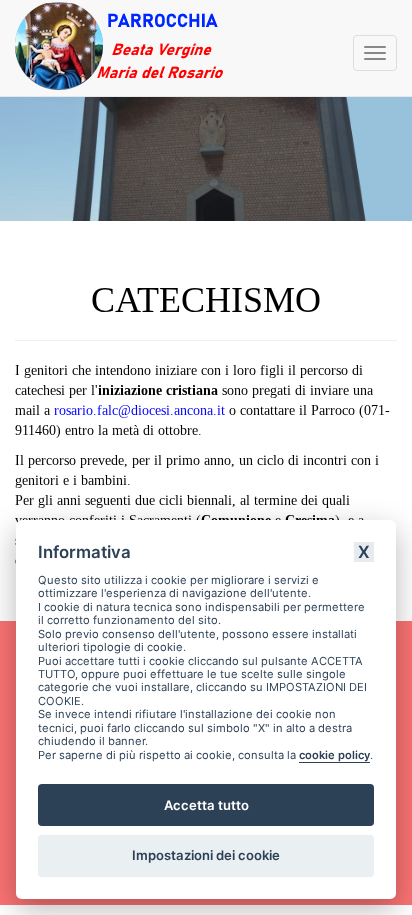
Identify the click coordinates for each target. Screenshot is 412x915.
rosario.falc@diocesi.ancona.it (139, 410)
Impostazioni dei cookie (206, 855)
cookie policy (334, 755)
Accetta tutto (206, 805)
